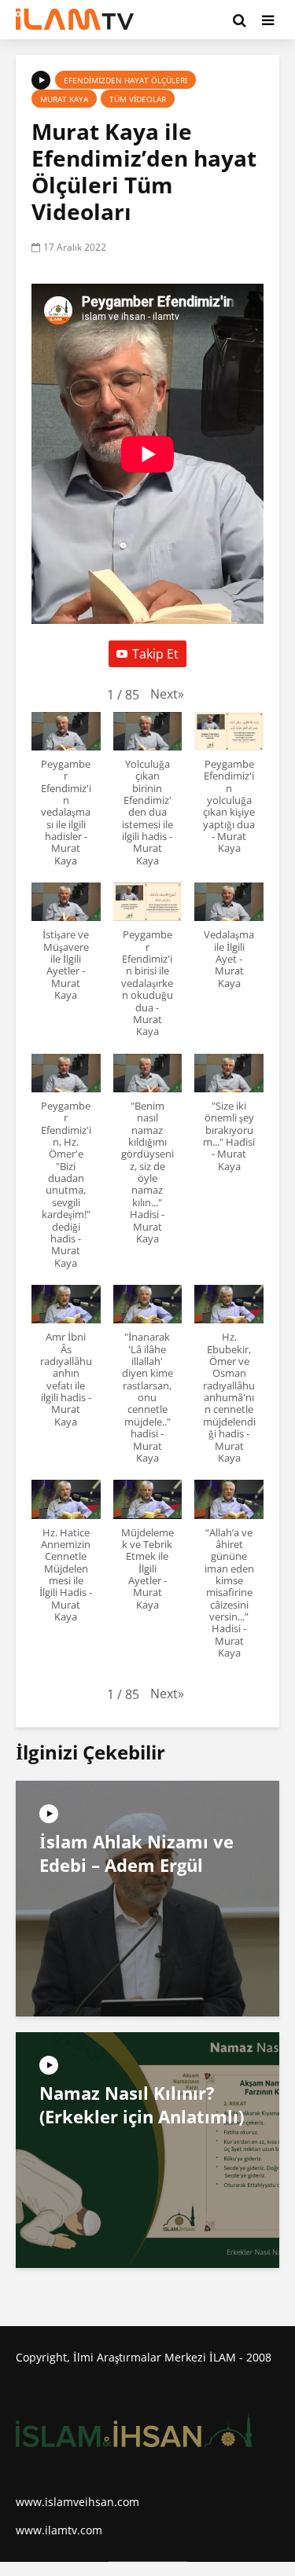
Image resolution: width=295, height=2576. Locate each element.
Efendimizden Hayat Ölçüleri (125, 80)
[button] (167, 694)
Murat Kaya (64, 99)
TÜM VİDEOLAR (138, 99)
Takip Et (155, 654)
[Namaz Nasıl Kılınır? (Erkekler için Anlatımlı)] (147, 2149)
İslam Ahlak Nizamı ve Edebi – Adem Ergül (136, 1853)
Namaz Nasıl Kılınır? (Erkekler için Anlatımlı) (142, 2104)
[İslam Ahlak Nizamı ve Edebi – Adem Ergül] (147, 1897)
